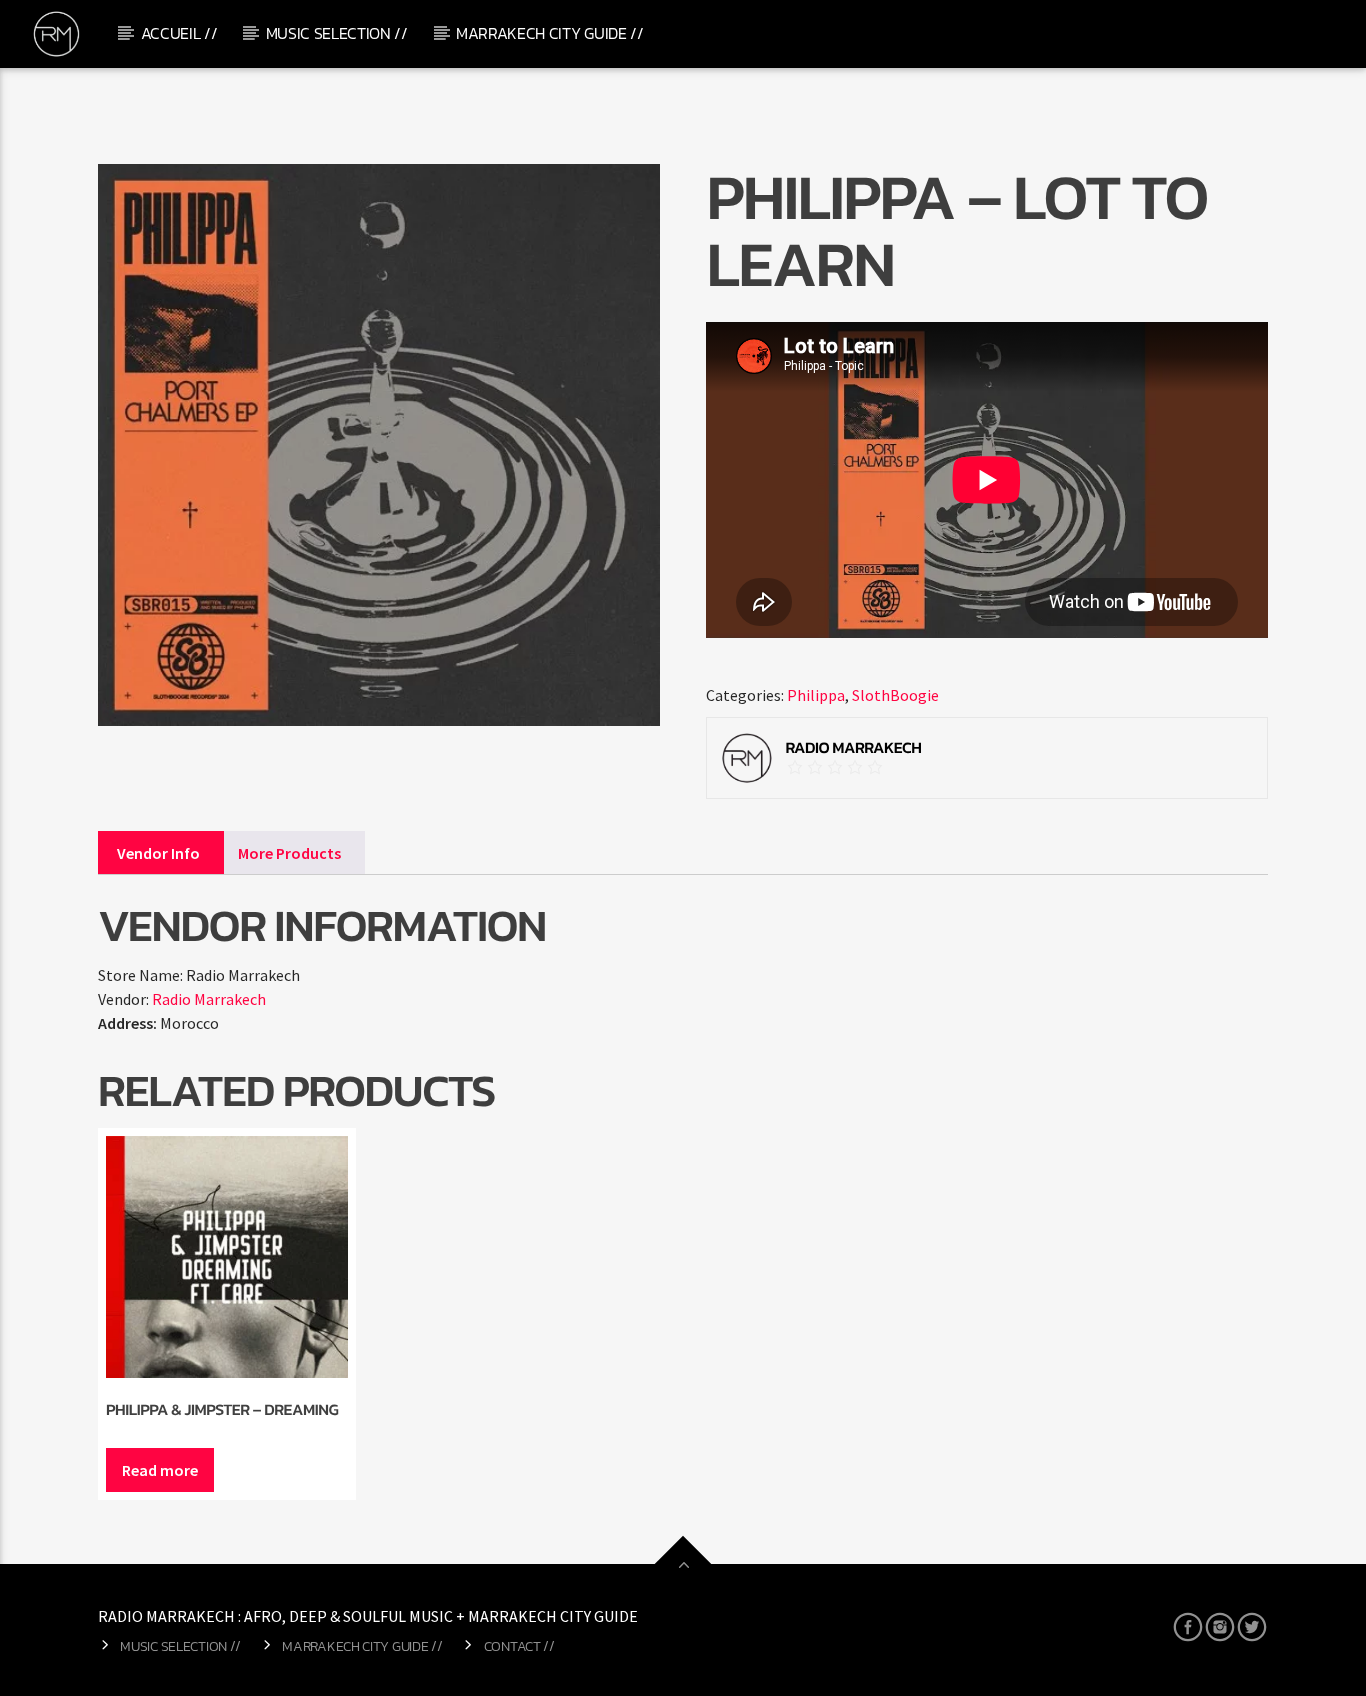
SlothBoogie (895, 695)
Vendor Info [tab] (158, 853)
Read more (160, 1470)
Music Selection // (337, 33)
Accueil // (179, 33)
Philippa (816, 695)
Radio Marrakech (209, 999)
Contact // (519, 1646)
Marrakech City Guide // (550, 33)
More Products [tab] (289, 853)
